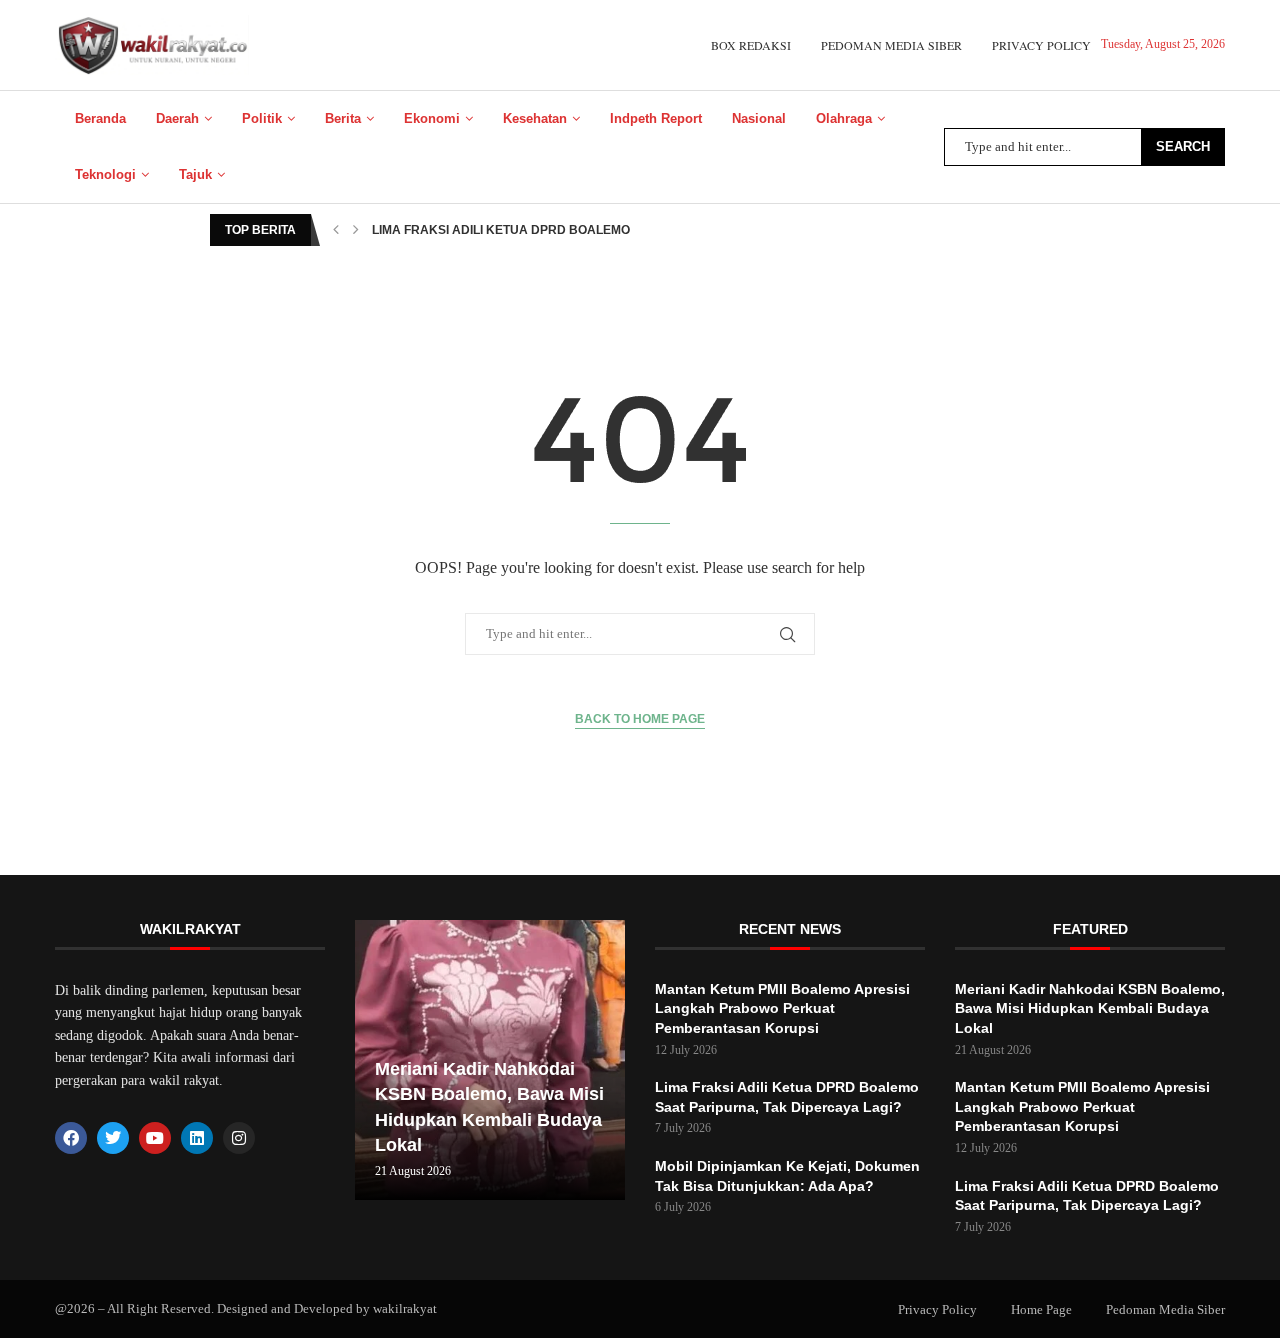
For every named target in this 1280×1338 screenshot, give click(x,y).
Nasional (759, 118)
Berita (343, 118)
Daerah (177, 118)
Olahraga (844, 118)
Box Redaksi (751, 45)
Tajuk (195, 174)
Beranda (100, 118)
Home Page (1041, 1309)
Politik (262, 118)
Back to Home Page (640, 719)
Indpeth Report (656, 118)
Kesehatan (535, 118)
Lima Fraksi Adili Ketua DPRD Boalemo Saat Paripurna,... (562, 230)
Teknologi (105, 174)
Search (1183, 146)
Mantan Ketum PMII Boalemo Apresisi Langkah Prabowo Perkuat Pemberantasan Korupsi (782, 1008)
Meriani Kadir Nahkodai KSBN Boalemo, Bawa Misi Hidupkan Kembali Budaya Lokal (1090, 1008)
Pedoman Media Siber (891, 45)
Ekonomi (432, 118)
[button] (336, 230)
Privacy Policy (1041, 45)
